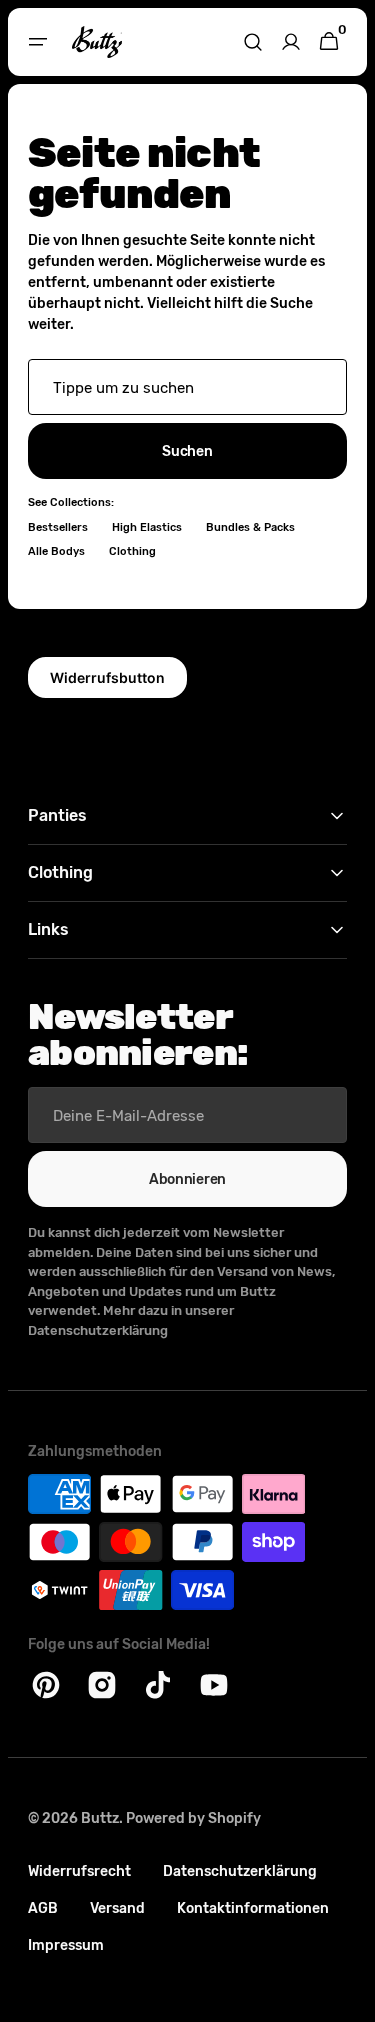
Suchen (180, 451)
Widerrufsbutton (107, 677)
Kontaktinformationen (253, 1908)
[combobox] (180, 387)
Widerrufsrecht (79, 1871)
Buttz (100, 1818)
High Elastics (147, 527)
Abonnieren (179, 1179)
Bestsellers (58, 527)
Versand (117, 1908)
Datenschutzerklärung (240, 1871)
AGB (43, 1908)
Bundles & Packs (250, 527)
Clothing (132, 551)
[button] (38, 42)
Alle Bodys (56, 551)
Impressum (66, 1945)
